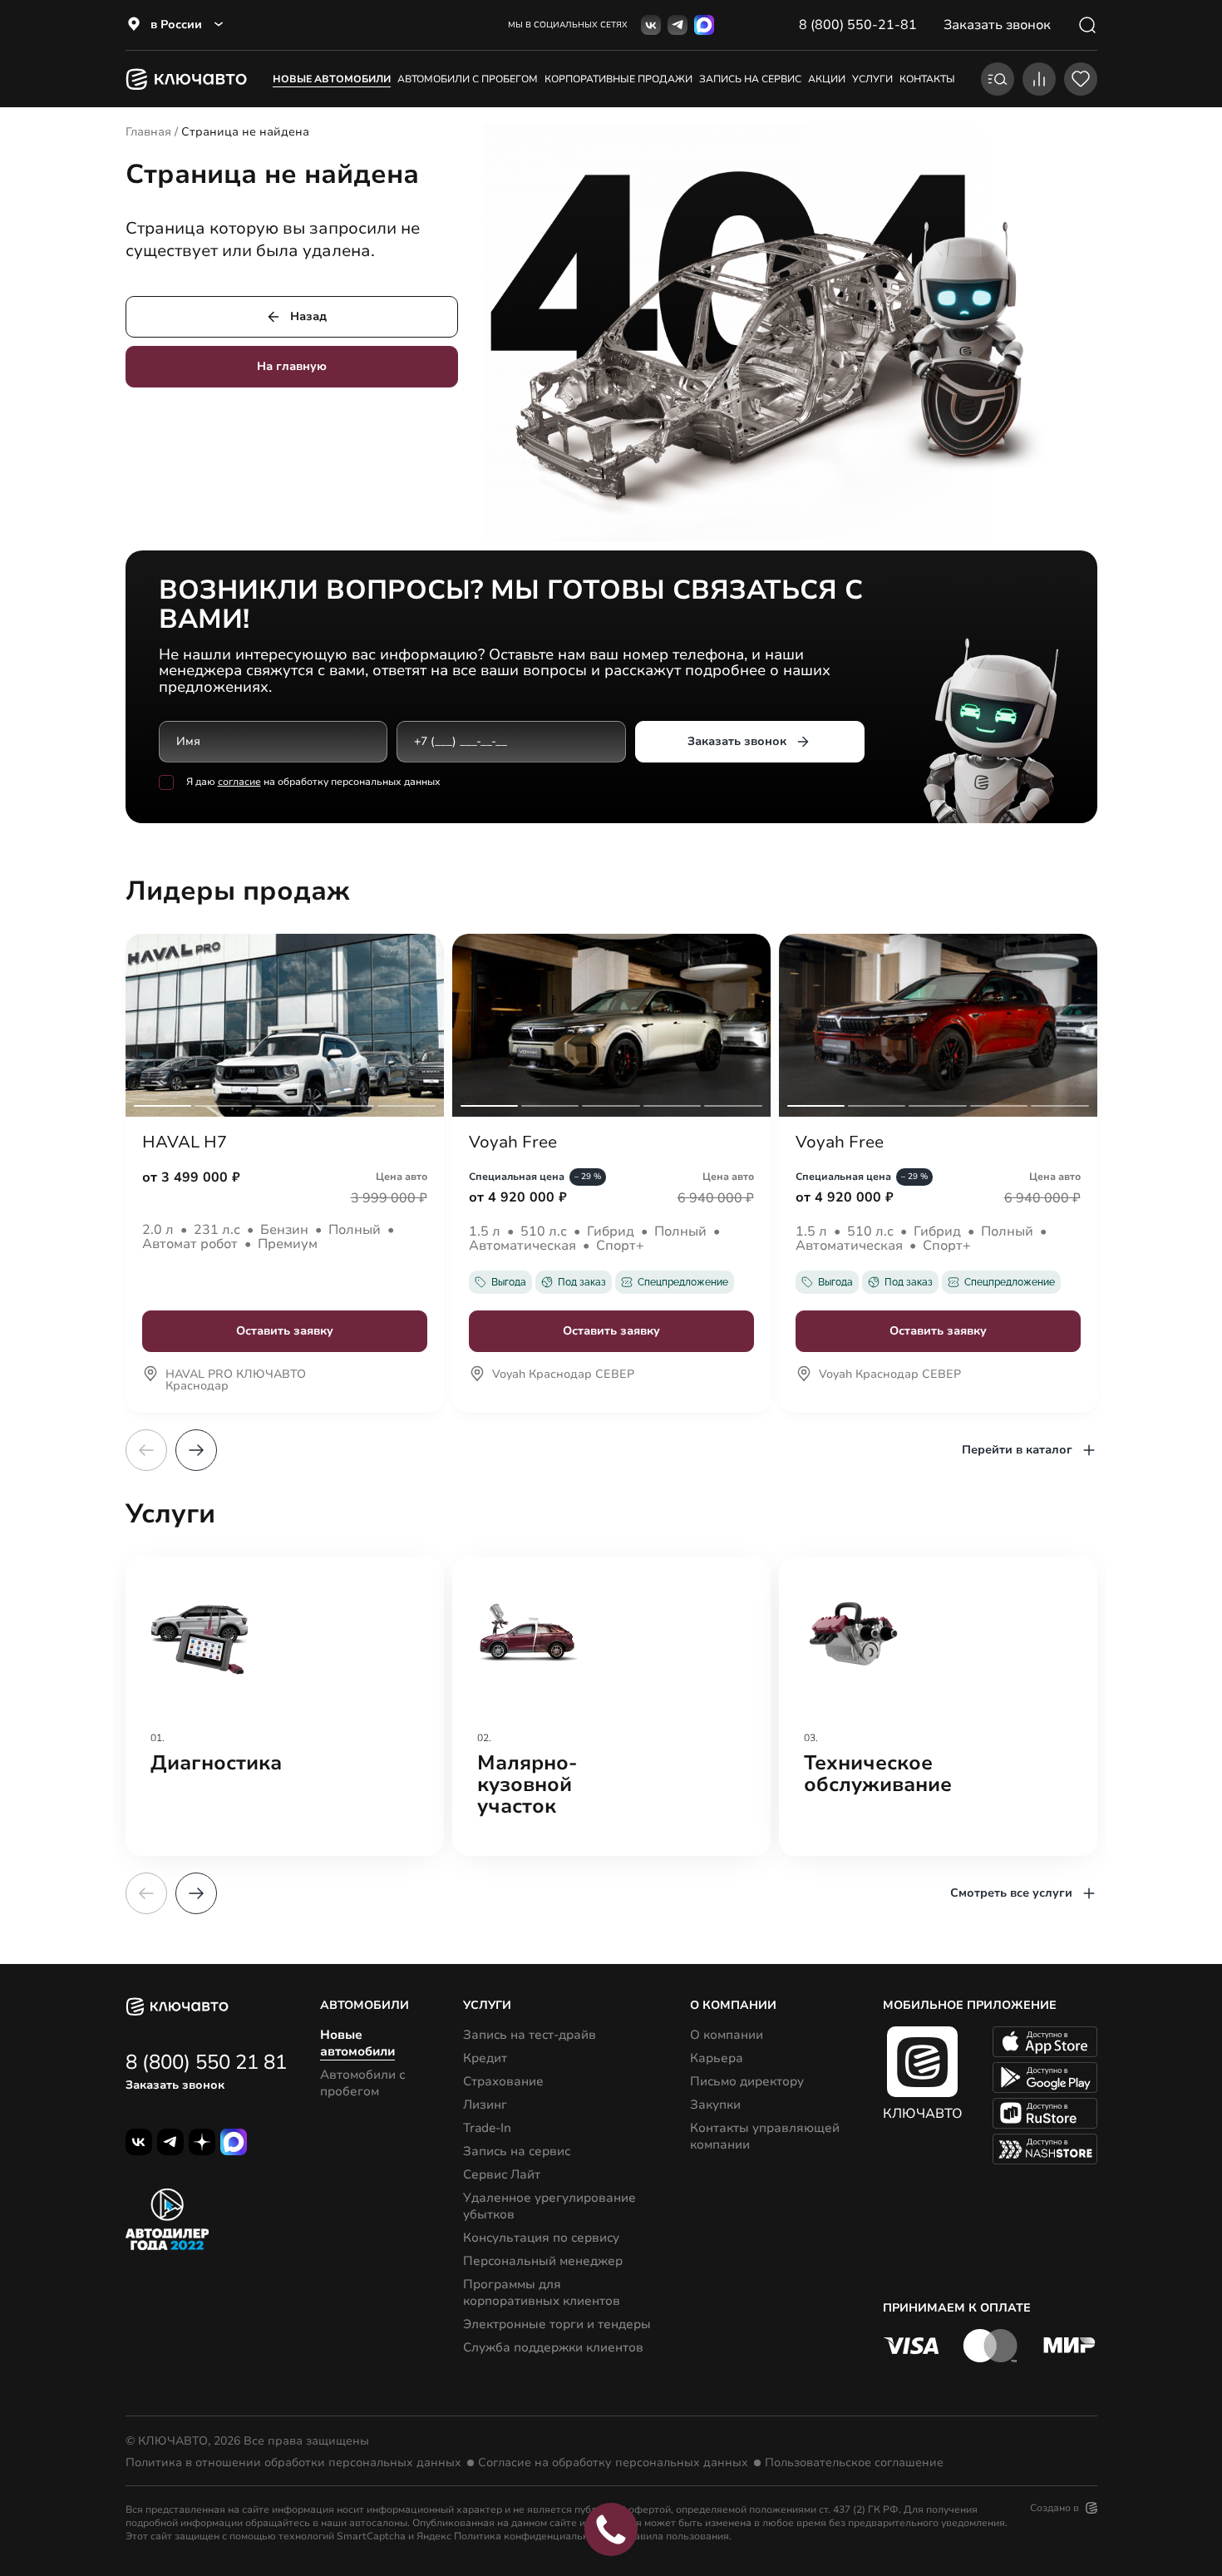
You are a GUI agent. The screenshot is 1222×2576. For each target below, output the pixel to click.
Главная (148, 132)
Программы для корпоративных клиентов (542, 2292)
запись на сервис (750, 79)
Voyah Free (513, 1142)
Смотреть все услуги (1011, 1893)
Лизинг (485, 2105)
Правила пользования (675, 2536)
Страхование (503, 2081)
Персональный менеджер (543, 2261)
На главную (292, 366)
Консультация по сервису (541, 2238)
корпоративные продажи (618, 79)
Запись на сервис (517, 2151)
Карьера (717, 2058)
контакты (927, 79)
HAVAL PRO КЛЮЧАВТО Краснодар (236, 1381)
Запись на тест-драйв (530, 2035)
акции (827, 79)
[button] (196, 1450)
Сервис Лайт (502, 2174)
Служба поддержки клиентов (553, 2347)
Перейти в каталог (1017, 1450)
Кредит (485, 2058)
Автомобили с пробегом (468, 79)
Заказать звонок (737, 741)
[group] (285, 1706)
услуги (872, 79)
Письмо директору (747, 2081)
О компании (727, 2035)
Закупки (715, 2105)
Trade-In (487, 2128)
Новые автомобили (332, 79)
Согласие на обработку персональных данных (613, 2463)
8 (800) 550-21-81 (858, 25)
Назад (308, 316)
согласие (239, 782)
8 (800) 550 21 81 (206, 2062)
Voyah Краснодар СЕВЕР (563, 1375)
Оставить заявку (285, 1331)
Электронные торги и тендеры (557, 2324)
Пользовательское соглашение (854, 2463)
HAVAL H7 (185, 1142)
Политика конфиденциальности (532, 2536)
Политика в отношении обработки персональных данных (293, 2463)
